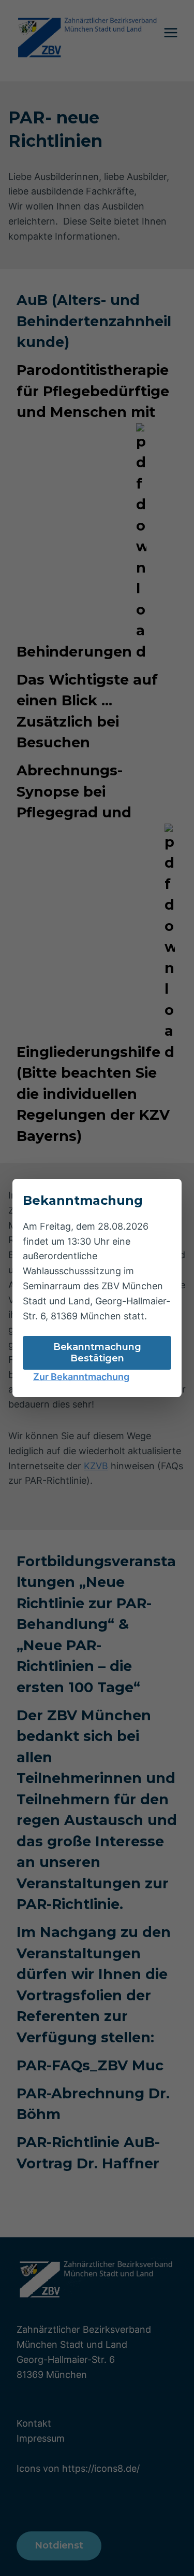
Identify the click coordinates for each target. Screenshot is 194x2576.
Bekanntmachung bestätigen (97, 1353)
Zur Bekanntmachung (81, 1377)
